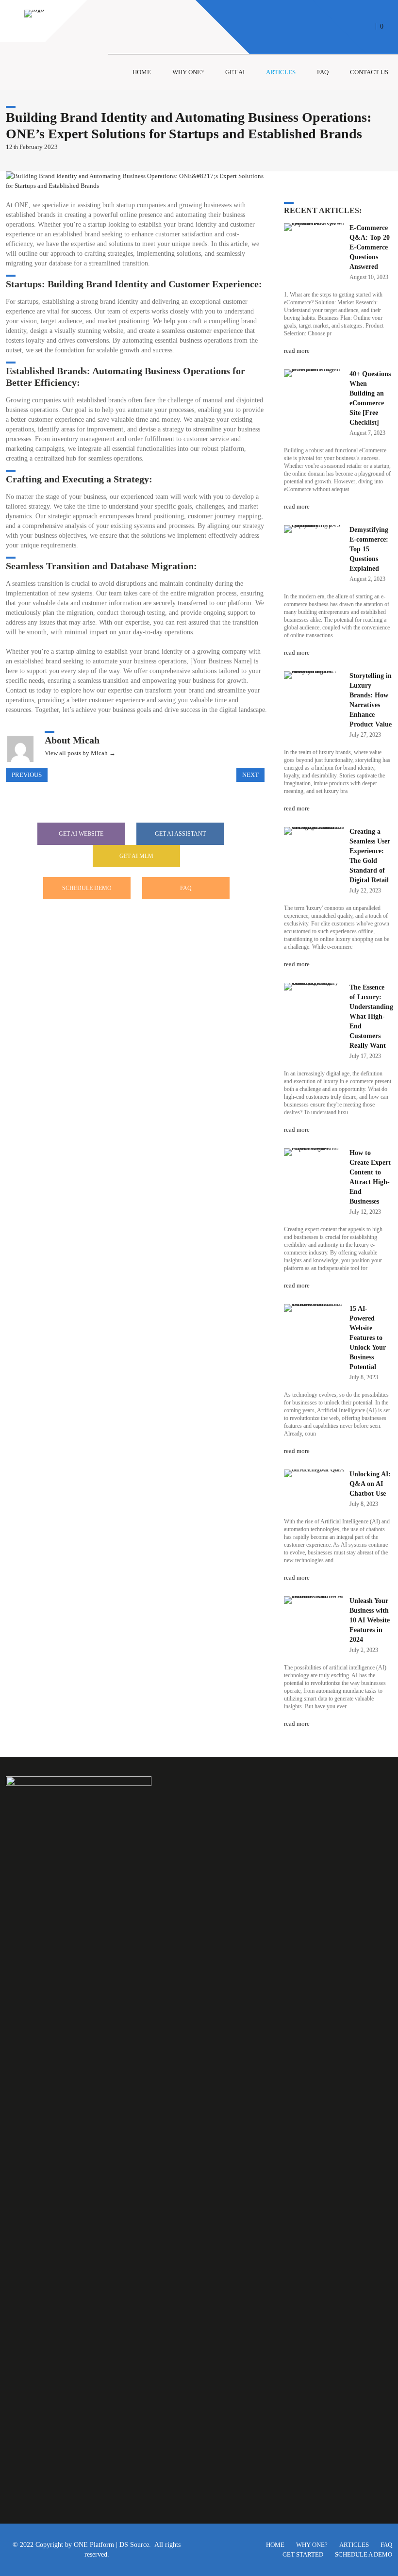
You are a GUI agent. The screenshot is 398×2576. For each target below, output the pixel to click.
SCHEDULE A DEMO (364, 2554)
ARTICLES (354, 2545)
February (32, 147)
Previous (27, 775)
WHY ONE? (312, 2545)
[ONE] (34, 9)
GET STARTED (303, 2554)
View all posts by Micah (80, 753)
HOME (275, 2545)
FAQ (323, 72)
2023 (51, 147)
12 (12, 147)
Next (250, 775)
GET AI (235, 72)
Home (142, 72)
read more (297, 351)
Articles (281, 72)
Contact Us (369, 72)
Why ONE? (188, 72)
